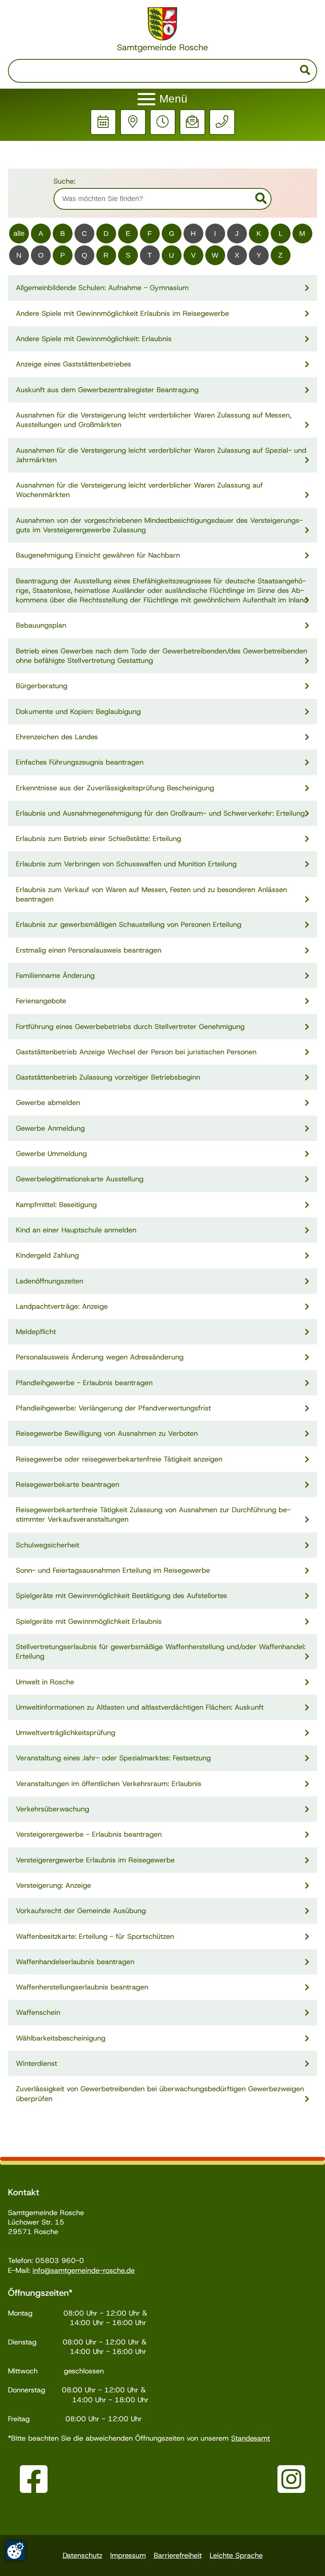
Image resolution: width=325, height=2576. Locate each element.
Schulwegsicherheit (48, 1545)
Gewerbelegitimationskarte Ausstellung (80, 1179)
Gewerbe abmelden (48, 1103)
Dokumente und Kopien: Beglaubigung (78, 712)
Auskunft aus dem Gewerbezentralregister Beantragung (107, 390)
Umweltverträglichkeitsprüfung (66, 1733)
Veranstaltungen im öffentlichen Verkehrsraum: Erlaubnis (109, 1784)
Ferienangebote (41, 1001)
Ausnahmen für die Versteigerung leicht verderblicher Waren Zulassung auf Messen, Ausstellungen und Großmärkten (154, 420)
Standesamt (250, 2438)
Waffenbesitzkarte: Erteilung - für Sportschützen (95, 1936)
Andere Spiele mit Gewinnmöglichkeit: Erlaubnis (94, 339)
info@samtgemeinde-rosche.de (84, 2270)
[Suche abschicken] (261, 199)
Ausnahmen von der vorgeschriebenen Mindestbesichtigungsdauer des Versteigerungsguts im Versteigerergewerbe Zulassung (159, 525)
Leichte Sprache (236, 2555)
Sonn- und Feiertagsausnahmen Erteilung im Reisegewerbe (113, 1570)
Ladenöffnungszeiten (50, 1281)
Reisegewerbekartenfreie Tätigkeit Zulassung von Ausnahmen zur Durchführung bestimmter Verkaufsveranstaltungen (153, 1515)
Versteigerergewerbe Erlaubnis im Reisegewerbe (95, 1860)
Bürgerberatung (42, 686)
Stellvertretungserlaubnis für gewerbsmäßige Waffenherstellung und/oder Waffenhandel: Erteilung (161, 1652)
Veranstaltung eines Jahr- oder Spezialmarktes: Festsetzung (113, 1758)
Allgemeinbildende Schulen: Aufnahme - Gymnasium (102, 288)
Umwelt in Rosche (45, 1682)
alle (19, 233)
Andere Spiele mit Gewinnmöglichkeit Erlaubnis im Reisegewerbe (122, 313)
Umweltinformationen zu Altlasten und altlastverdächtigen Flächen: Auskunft (140, 1707)
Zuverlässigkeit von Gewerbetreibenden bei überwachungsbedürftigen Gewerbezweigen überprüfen (160, 2094)
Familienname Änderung (55, 976)
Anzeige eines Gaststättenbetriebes (74, 364)
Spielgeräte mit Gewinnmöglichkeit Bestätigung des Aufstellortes (121, 1596)
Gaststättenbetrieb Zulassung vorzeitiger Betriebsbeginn (108, 1077)
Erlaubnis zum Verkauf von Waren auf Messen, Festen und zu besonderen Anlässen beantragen (151, 894)
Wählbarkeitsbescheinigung (61, 2038)
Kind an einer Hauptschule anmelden (76, 1230)
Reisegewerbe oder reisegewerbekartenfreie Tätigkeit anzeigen (119, 1459)
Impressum (128, 2555)
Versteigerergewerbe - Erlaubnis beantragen (89, 1834)
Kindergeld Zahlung (47, 1255)
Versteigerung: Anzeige (54, 1885)
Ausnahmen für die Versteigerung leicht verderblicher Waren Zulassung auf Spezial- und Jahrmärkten (161, 455)
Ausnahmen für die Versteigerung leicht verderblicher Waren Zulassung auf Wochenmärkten (139, 490)
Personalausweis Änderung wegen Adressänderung (100, 1357)
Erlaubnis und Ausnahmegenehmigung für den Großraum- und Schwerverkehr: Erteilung (160, 813)
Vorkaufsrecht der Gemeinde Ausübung (81, 1911)
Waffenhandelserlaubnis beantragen (75, 1962)
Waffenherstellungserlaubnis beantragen (82, 1987)
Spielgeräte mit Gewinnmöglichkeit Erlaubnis (89, 1621)
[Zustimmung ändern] (15, 2551)
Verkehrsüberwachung (53, 1809)
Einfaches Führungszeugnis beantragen (80, 762)
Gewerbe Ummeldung (51, 1154)
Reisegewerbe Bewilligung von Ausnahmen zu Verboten (107, 1433)
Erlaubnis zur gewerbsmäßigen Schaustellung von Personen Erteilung (129, 924)
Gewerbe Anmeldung (50, 1128)
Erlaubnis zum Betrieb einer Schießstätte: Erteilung (98, 839)
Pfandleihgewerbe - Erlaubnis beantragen (84, 1383)
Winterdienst (36, 2063)
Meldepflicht (36, 1332)
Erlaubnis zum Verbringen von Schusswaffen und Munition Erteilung (126, 864)
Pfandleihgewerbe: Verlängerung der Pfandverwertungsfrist (113, 1408)
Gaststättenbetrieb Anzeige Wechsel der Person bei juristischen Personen (136, 1052)
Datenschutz (82, 2555)
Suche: (64, 181)
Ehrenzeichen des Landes (57, 737)
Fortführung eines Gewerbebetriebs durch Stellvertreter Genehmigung (130, 1027)
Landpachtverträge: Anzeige (62, 1306)
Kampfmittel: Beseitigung (56, 1205)
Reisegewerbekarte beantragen (68, 1484)
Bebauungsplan (41, 625)
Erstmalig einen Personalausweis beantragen (89, 950)
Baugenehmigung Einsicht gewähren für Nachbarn (98, 555)
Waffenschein (38, 2012)
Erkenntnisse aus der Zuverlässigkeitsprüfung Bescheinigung (115, 788)
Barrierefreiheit (178, 2555)
